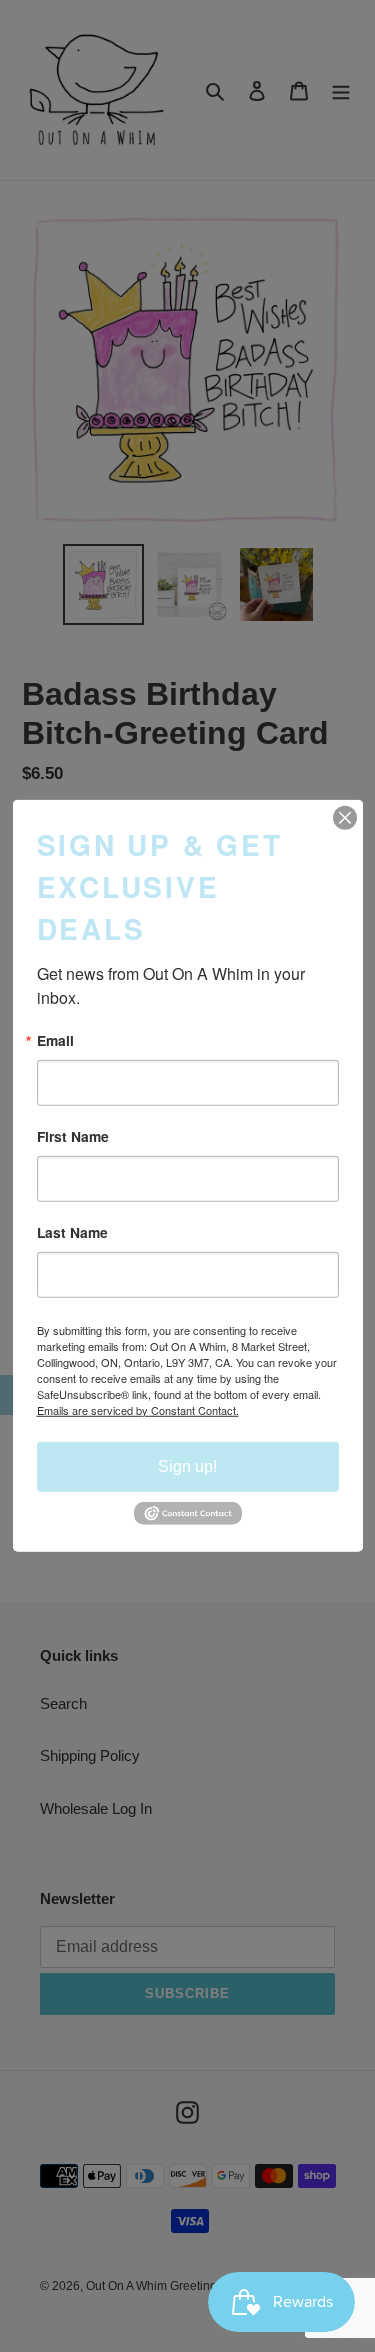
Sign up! (187, 1465)
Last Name (72, 1233)
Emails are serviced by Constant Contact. (138, 1409)
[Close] (345, 818)
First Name (73, 1137)
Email (55, 1041)
